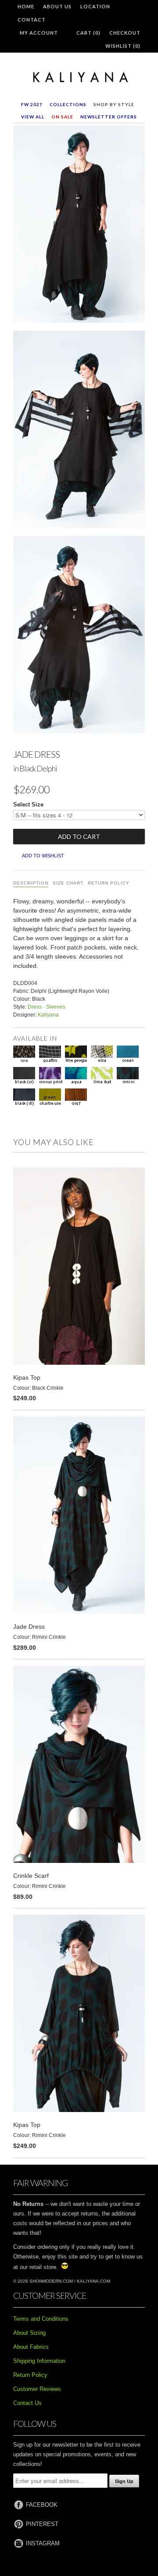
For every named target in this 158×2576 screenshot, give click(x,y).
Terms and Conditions (41, 2319)
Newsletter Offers (109, 117)
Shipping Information (39, 2361)
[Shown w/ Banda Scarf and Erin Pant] (79, 431)
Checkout (125, 33)
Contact (32, 20)
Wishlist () (123, 46)
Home (26, 6)
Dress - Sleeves (47, 1007)
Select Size (28, 805)
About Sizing (29, 2333)
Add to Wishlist (43, 856)
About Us (57, 6)
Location (95, 6)
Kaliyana (48, 1015)
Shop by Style (114, 104)
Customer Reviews (37, 2389)
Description (31, 883)
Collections (68, 104)
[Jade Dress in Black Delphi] (79, 226)
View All (33, 117)
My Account (39, 33)
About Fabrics (31, 2347)
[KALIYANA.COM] (79, 78)
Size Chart (68, 883)
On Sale (62, 117)
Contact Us (27, 2403)
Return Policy (109, 883)
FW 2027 (32, 104)
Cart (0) (88, 33)
